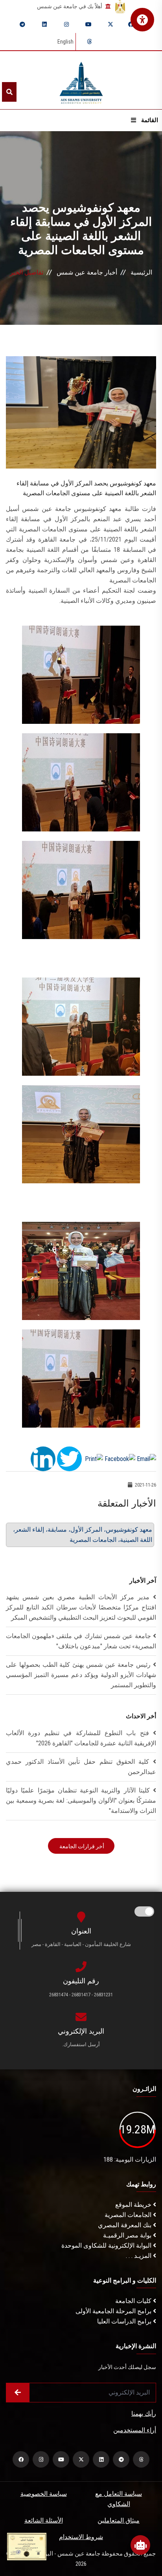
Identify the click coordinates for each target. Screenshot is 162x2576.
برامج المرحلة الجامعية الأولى (114, 2311)
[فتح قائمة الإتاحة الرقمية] (142, 20)
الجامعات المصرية (129, 2215)
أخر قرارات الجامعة (81, 1846)
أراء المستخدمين (135, 2430)
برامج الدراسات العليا (125, 2321)
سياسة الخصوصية (44, 2494)
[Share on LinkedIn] (43, 1458)
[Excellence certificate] (27, 2546)
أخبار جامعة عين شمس (87, 272)
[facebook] (131, 24)
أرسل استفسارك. (81, 2044)
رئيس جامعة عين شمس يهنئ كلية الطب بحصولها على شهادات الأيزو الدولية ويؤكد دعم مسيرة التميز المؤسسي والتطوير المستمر (81, 1675)
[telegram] (22, 24)
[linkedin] (44, 24)
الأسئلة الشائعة (44, 2520)
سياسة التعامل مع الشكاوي (119, 2499)
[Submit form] (18, 2393)
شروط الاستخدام (81, 2537)
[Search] (9, 92)
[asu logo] (81, 80)
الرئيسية (141, 272)
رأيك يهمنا (144, 2414)
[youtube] (88, 24)
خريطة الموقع (134, 2205)
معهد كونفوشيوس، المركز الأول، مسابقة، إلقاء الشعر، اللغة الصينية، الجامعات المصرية (83, 1535)
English (65, 42)
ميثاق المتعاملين (119, 2520)
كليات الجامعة (134, 2301)
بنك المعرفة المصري (125, 2225)
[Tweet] (69, 1458)
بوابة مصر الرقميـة (128, 2235)
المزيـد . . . (139, 2256)
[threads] (89, 42)
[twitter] (110, 24)
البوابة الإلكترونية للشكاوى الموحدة (107, 2246)
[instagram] (66, 24)
